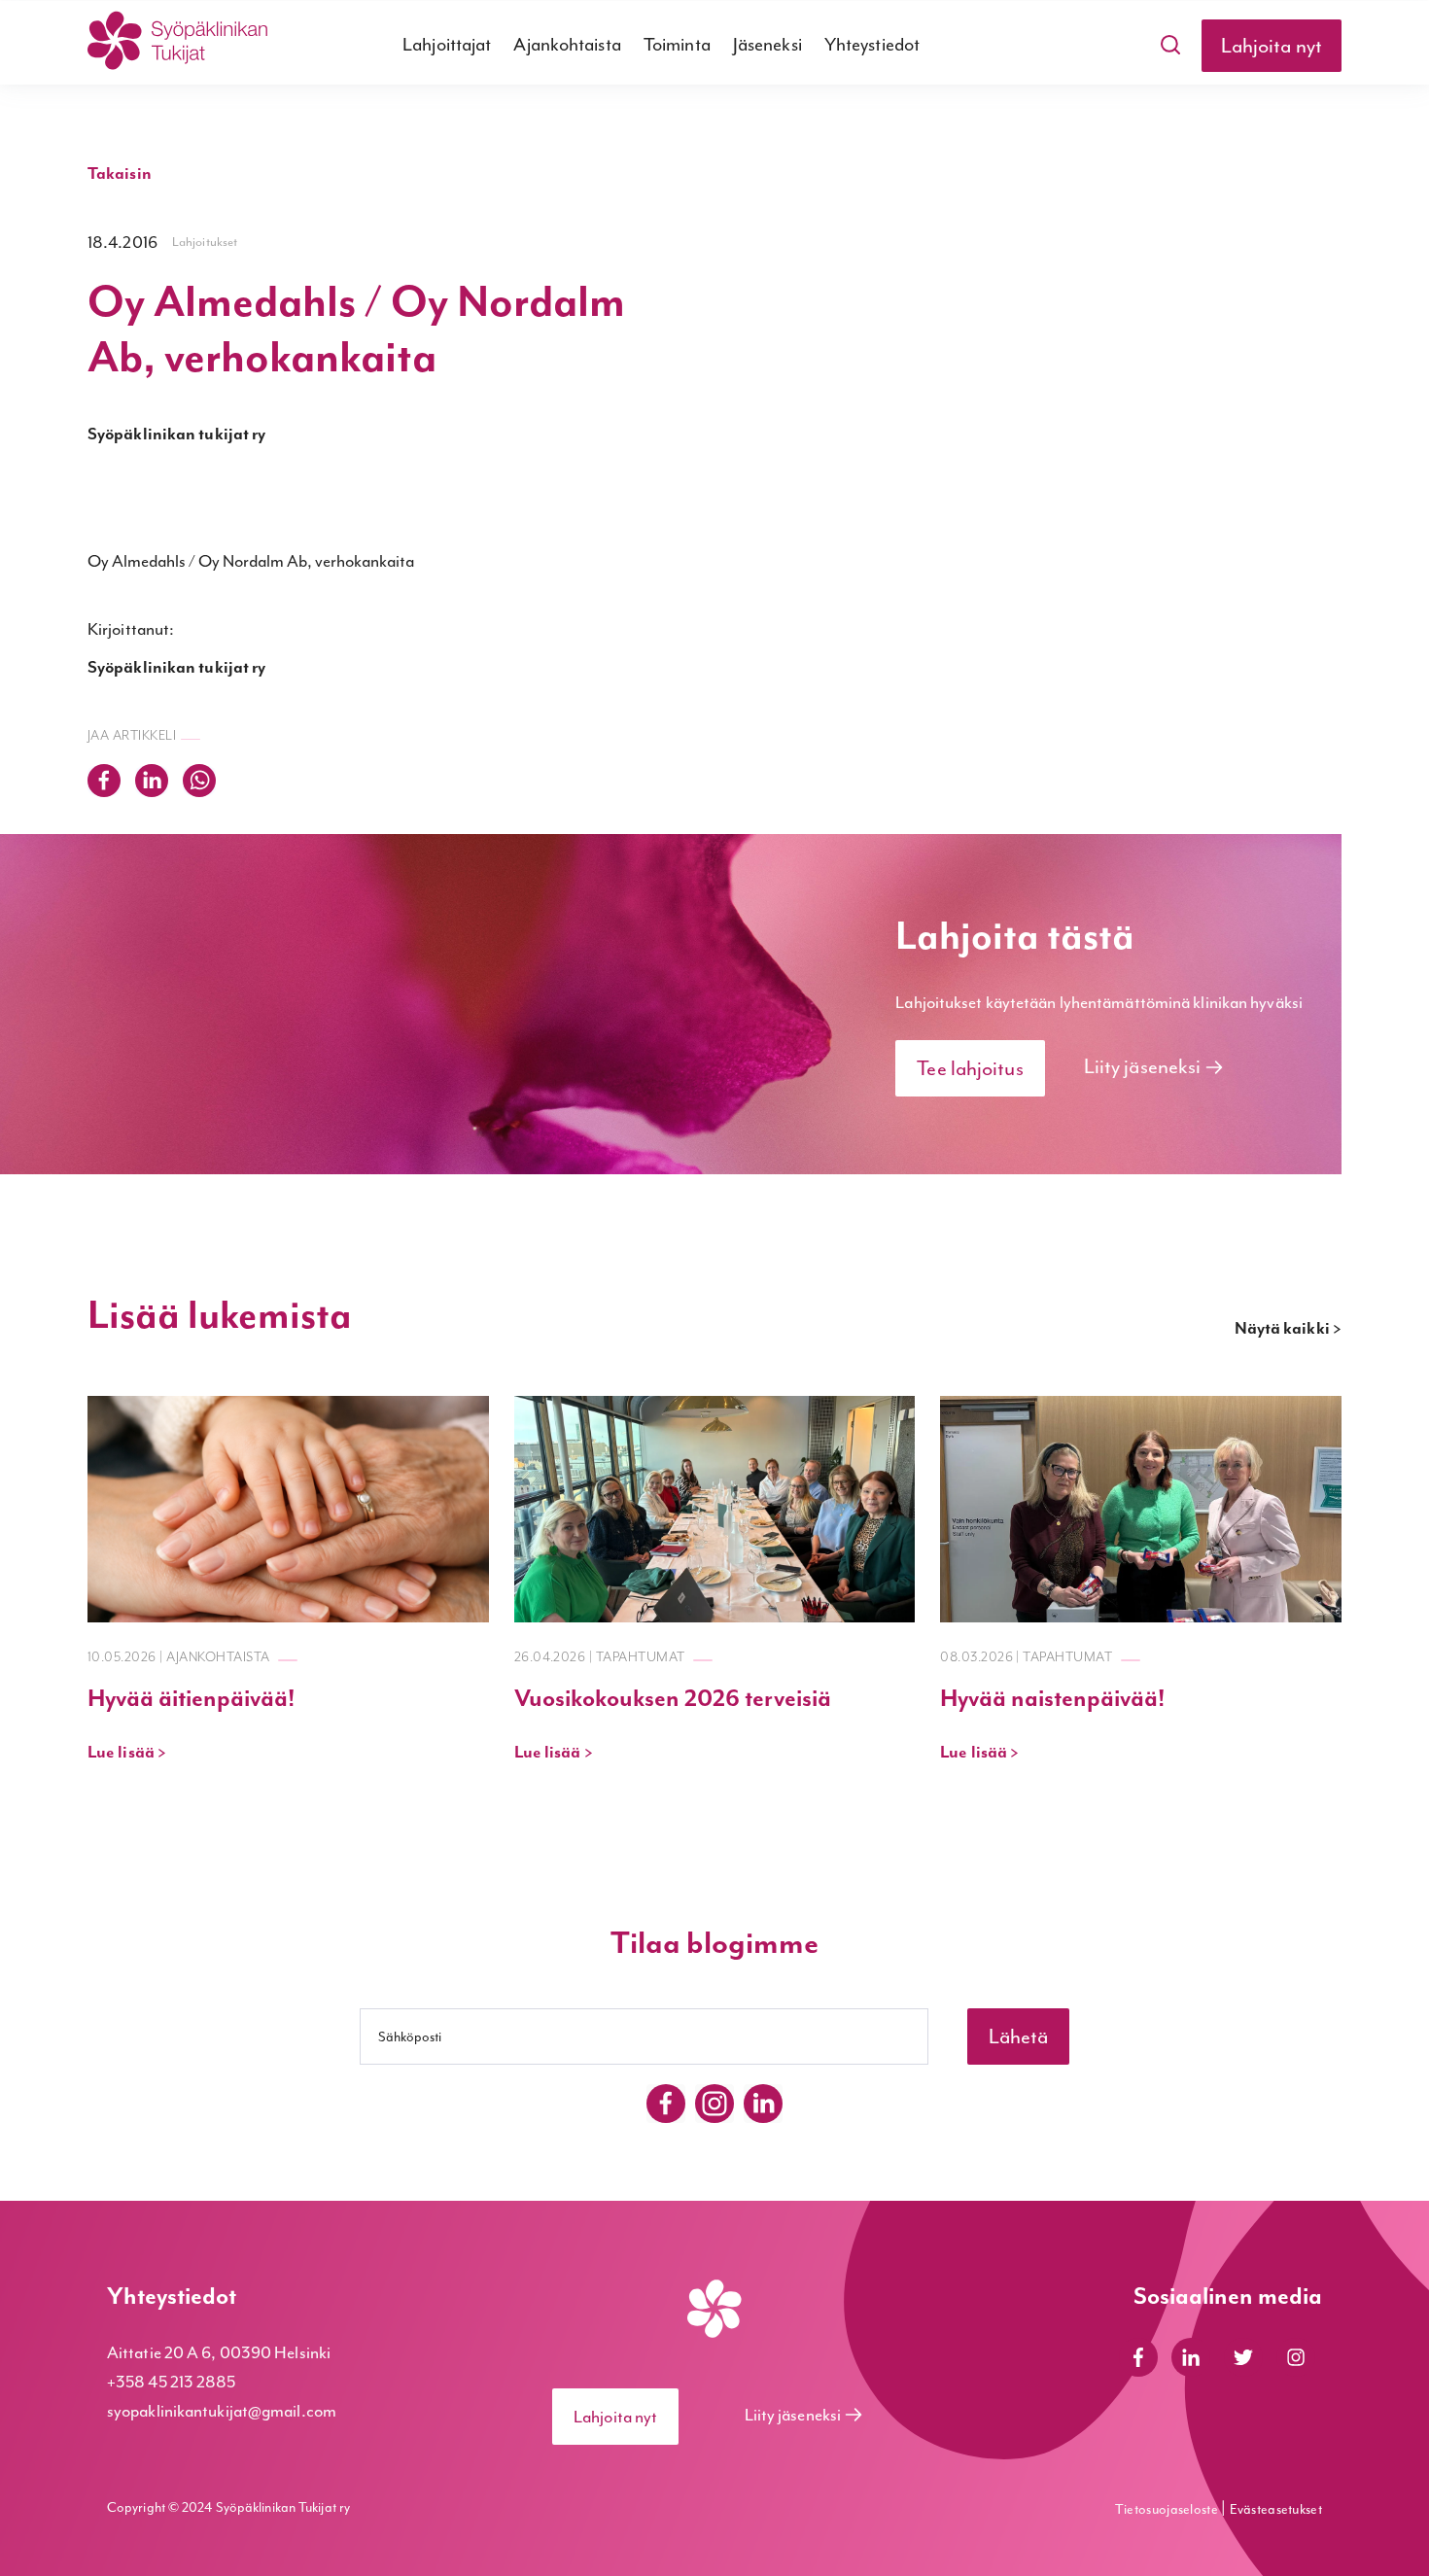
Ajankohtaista (567, 45)
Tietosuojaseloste (1168, 2509)
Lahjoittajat (447, 45)
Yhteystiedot (872, 45)
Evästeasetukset (1276, 2509)
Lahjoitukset (205, 242)
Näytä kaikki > (1288, 1329)
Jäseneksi (767, 45)
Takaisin (120, 174)
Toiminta (677, 45)
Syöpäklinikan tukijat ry (176, 435)
